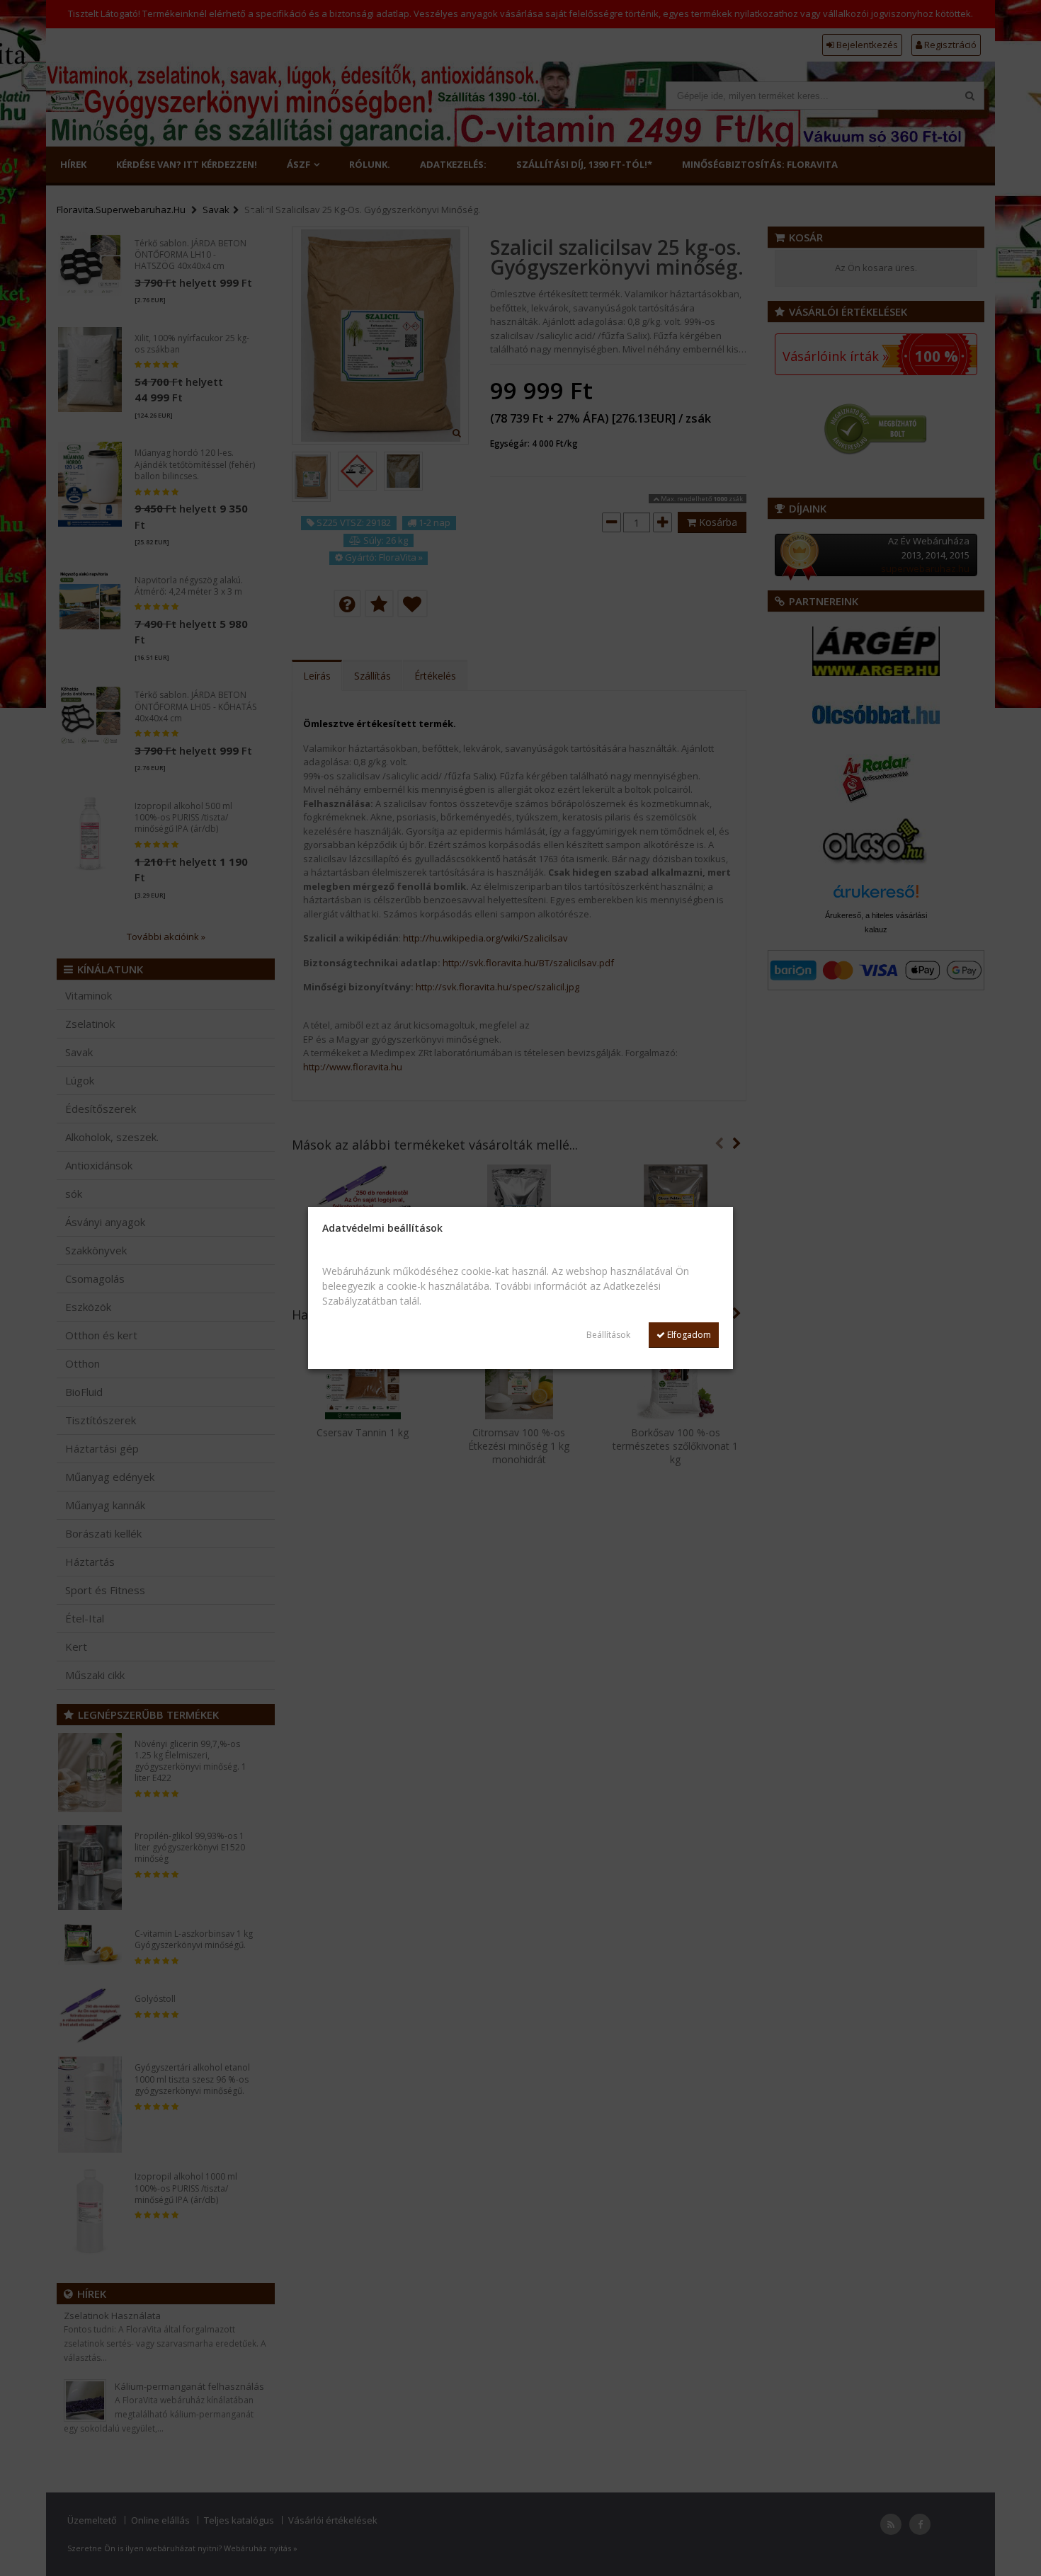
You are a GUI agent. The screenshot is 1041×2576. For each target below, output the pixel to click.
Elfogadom (688, 1335)
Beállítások (608, 1335)
